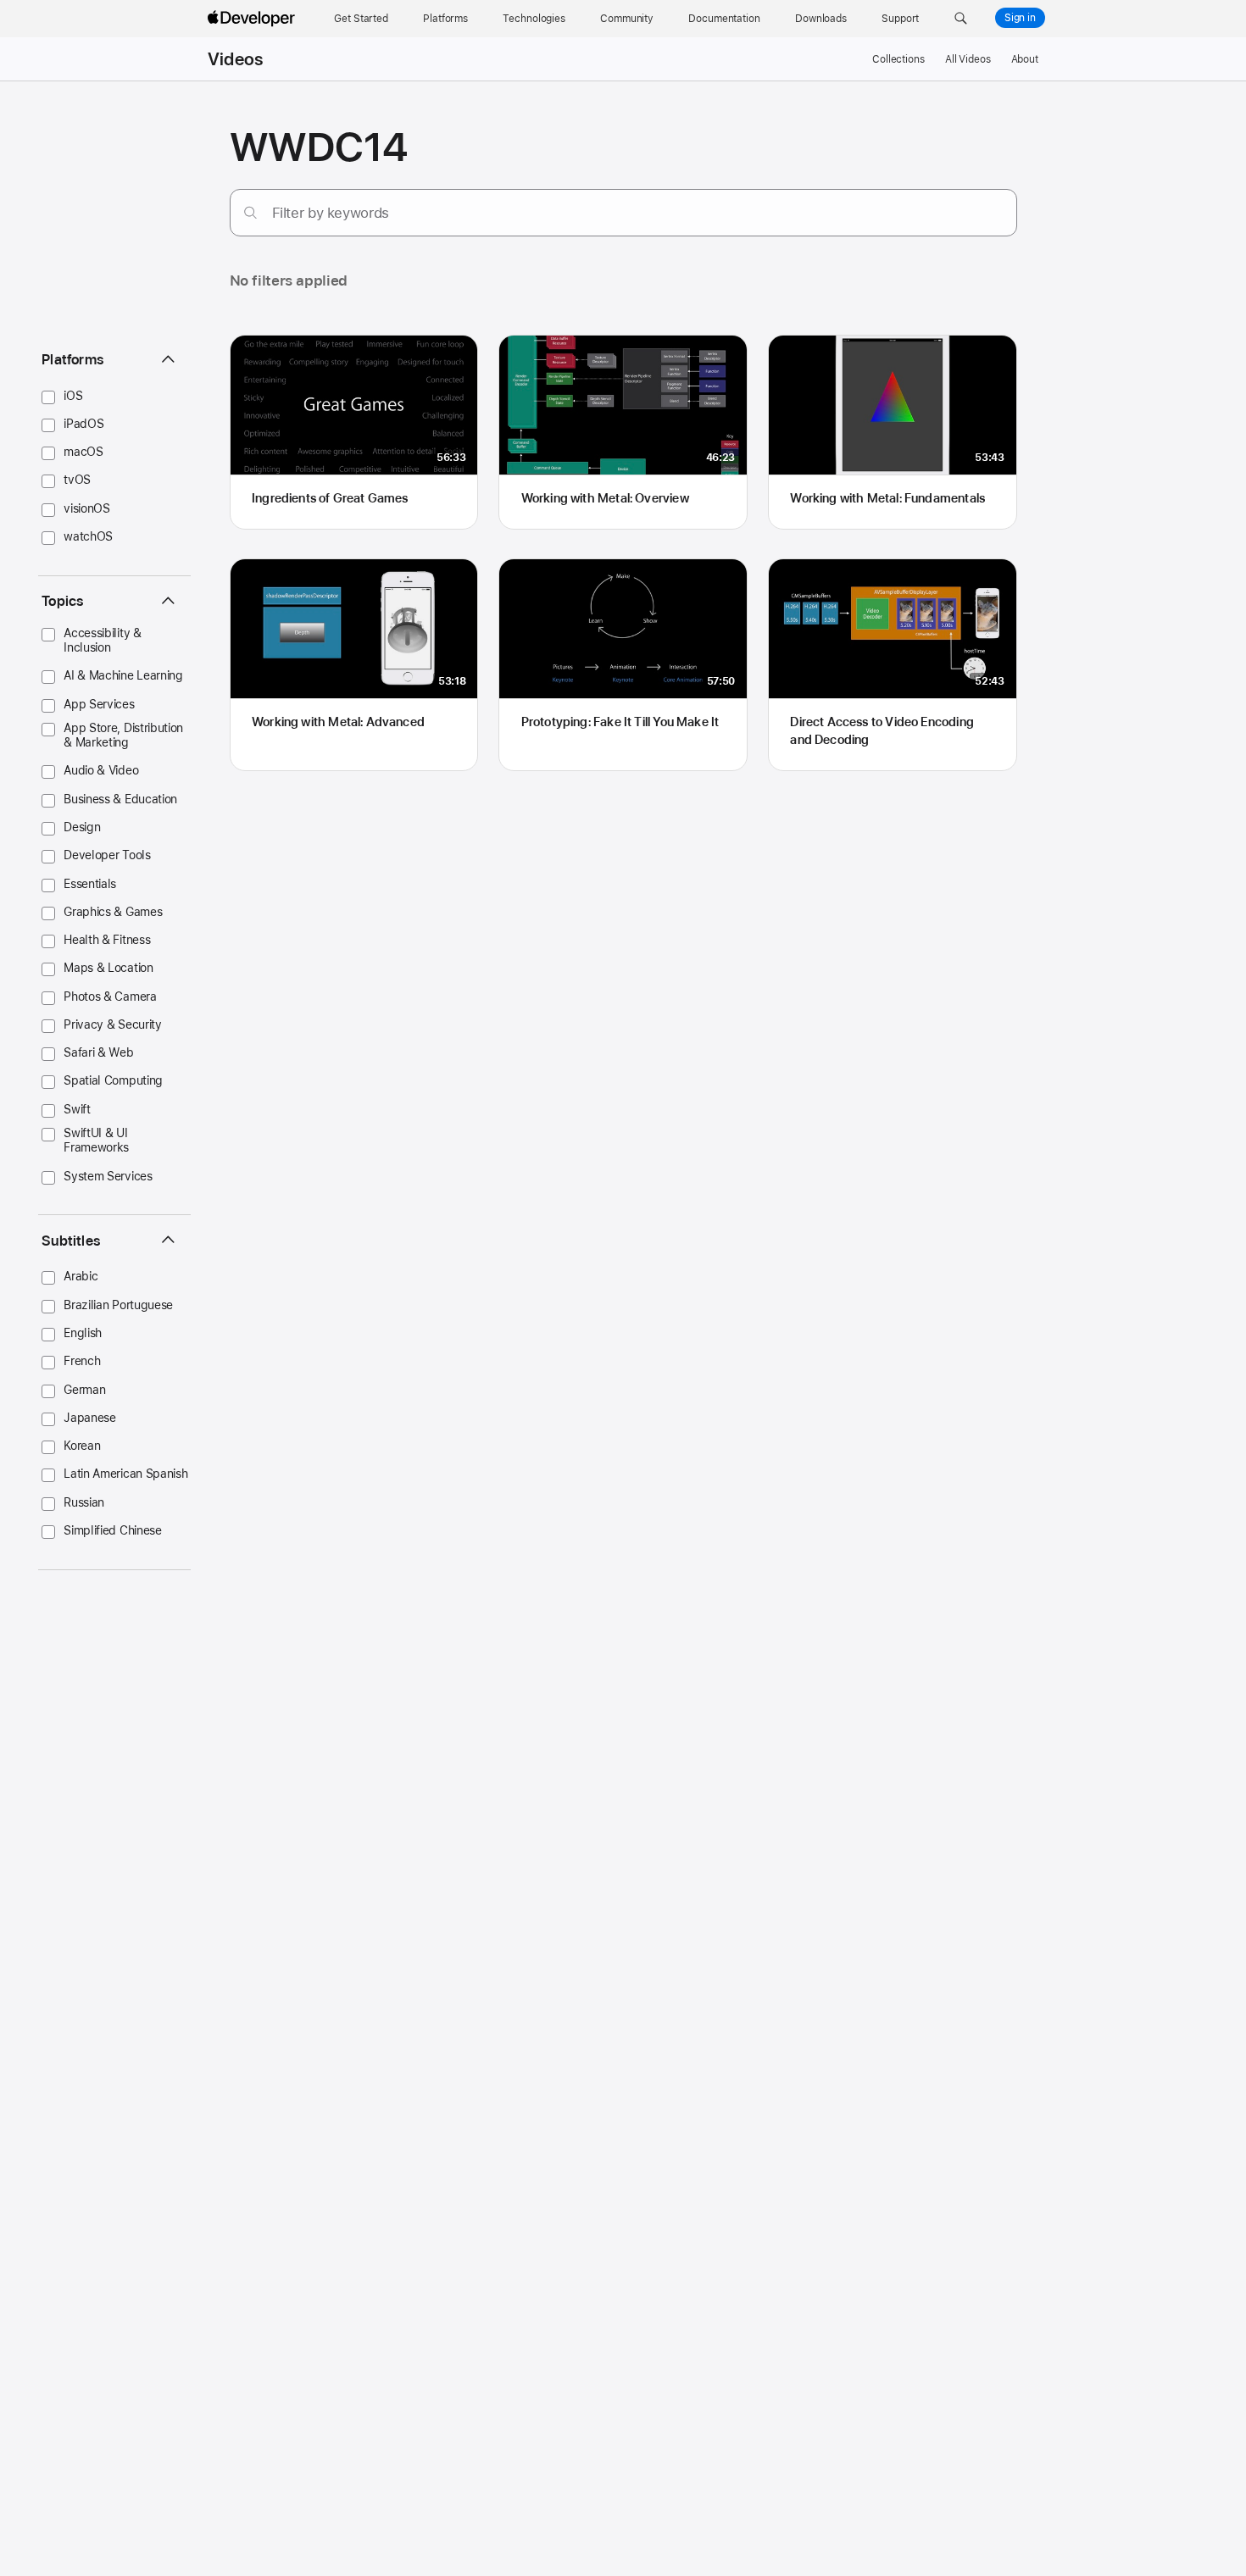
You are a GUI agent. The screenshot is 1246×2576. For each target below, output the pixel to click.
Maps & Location (108, 968)
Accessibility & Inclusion (102, 640)
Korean (82, 1446)
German (84, 1390)
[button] (961, 19)
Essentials (90, 884)
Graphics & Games (113, 912)
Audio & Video (101, 770)
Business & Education (120, 799)
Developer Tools (107, 855)
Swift (77, 1109)
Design (82, 827)
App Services (99, 704)
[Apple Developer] (253, 19)
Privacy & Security (112, 1024)
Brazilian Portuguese (118, 1305)
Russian (84, 1502)
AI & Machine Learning (123, 675)
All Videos (968, 59)
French (82, 1361)
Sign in (1020, 18)
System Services (108, 1176)
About (1025, 59)
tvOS (77, 480)
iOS (73, 396)
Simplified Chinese (112, 1530)
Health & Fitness (107, 940)
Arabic (81, 1276)
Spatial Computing (113, 1080)
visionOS (87, 508)
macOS (83, 452)
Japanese (90, 1418)
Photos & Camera (110, 997)
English (83, 1333)
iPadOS (83, 424)
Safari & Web (98, 1052)
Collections (898, 59)
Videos (235, 59)
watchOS (88, 536)
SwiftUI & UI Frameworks (96, 1140)
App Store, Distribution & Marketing (123, 735)
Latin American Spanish (125, 1474)
